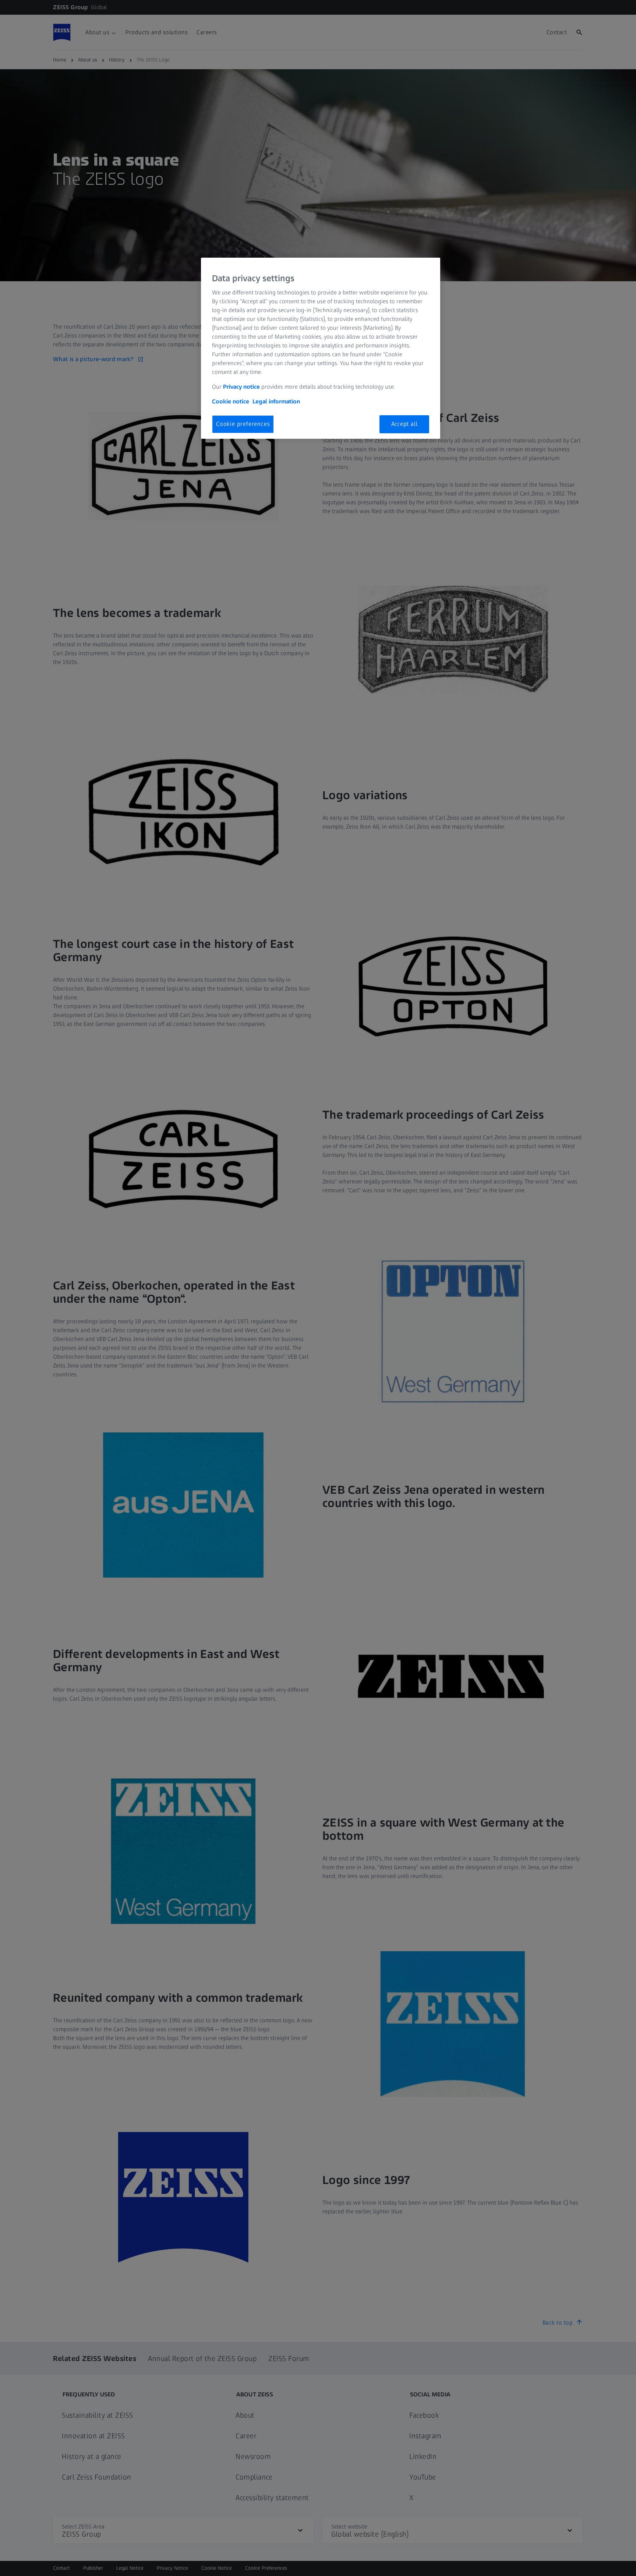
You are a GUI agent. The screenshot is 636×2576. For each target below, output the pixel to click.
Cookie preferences (243, 424)
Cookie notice (231, 401)
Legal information (276, 401)
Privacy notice (241, 387)
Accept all (404, 424)
